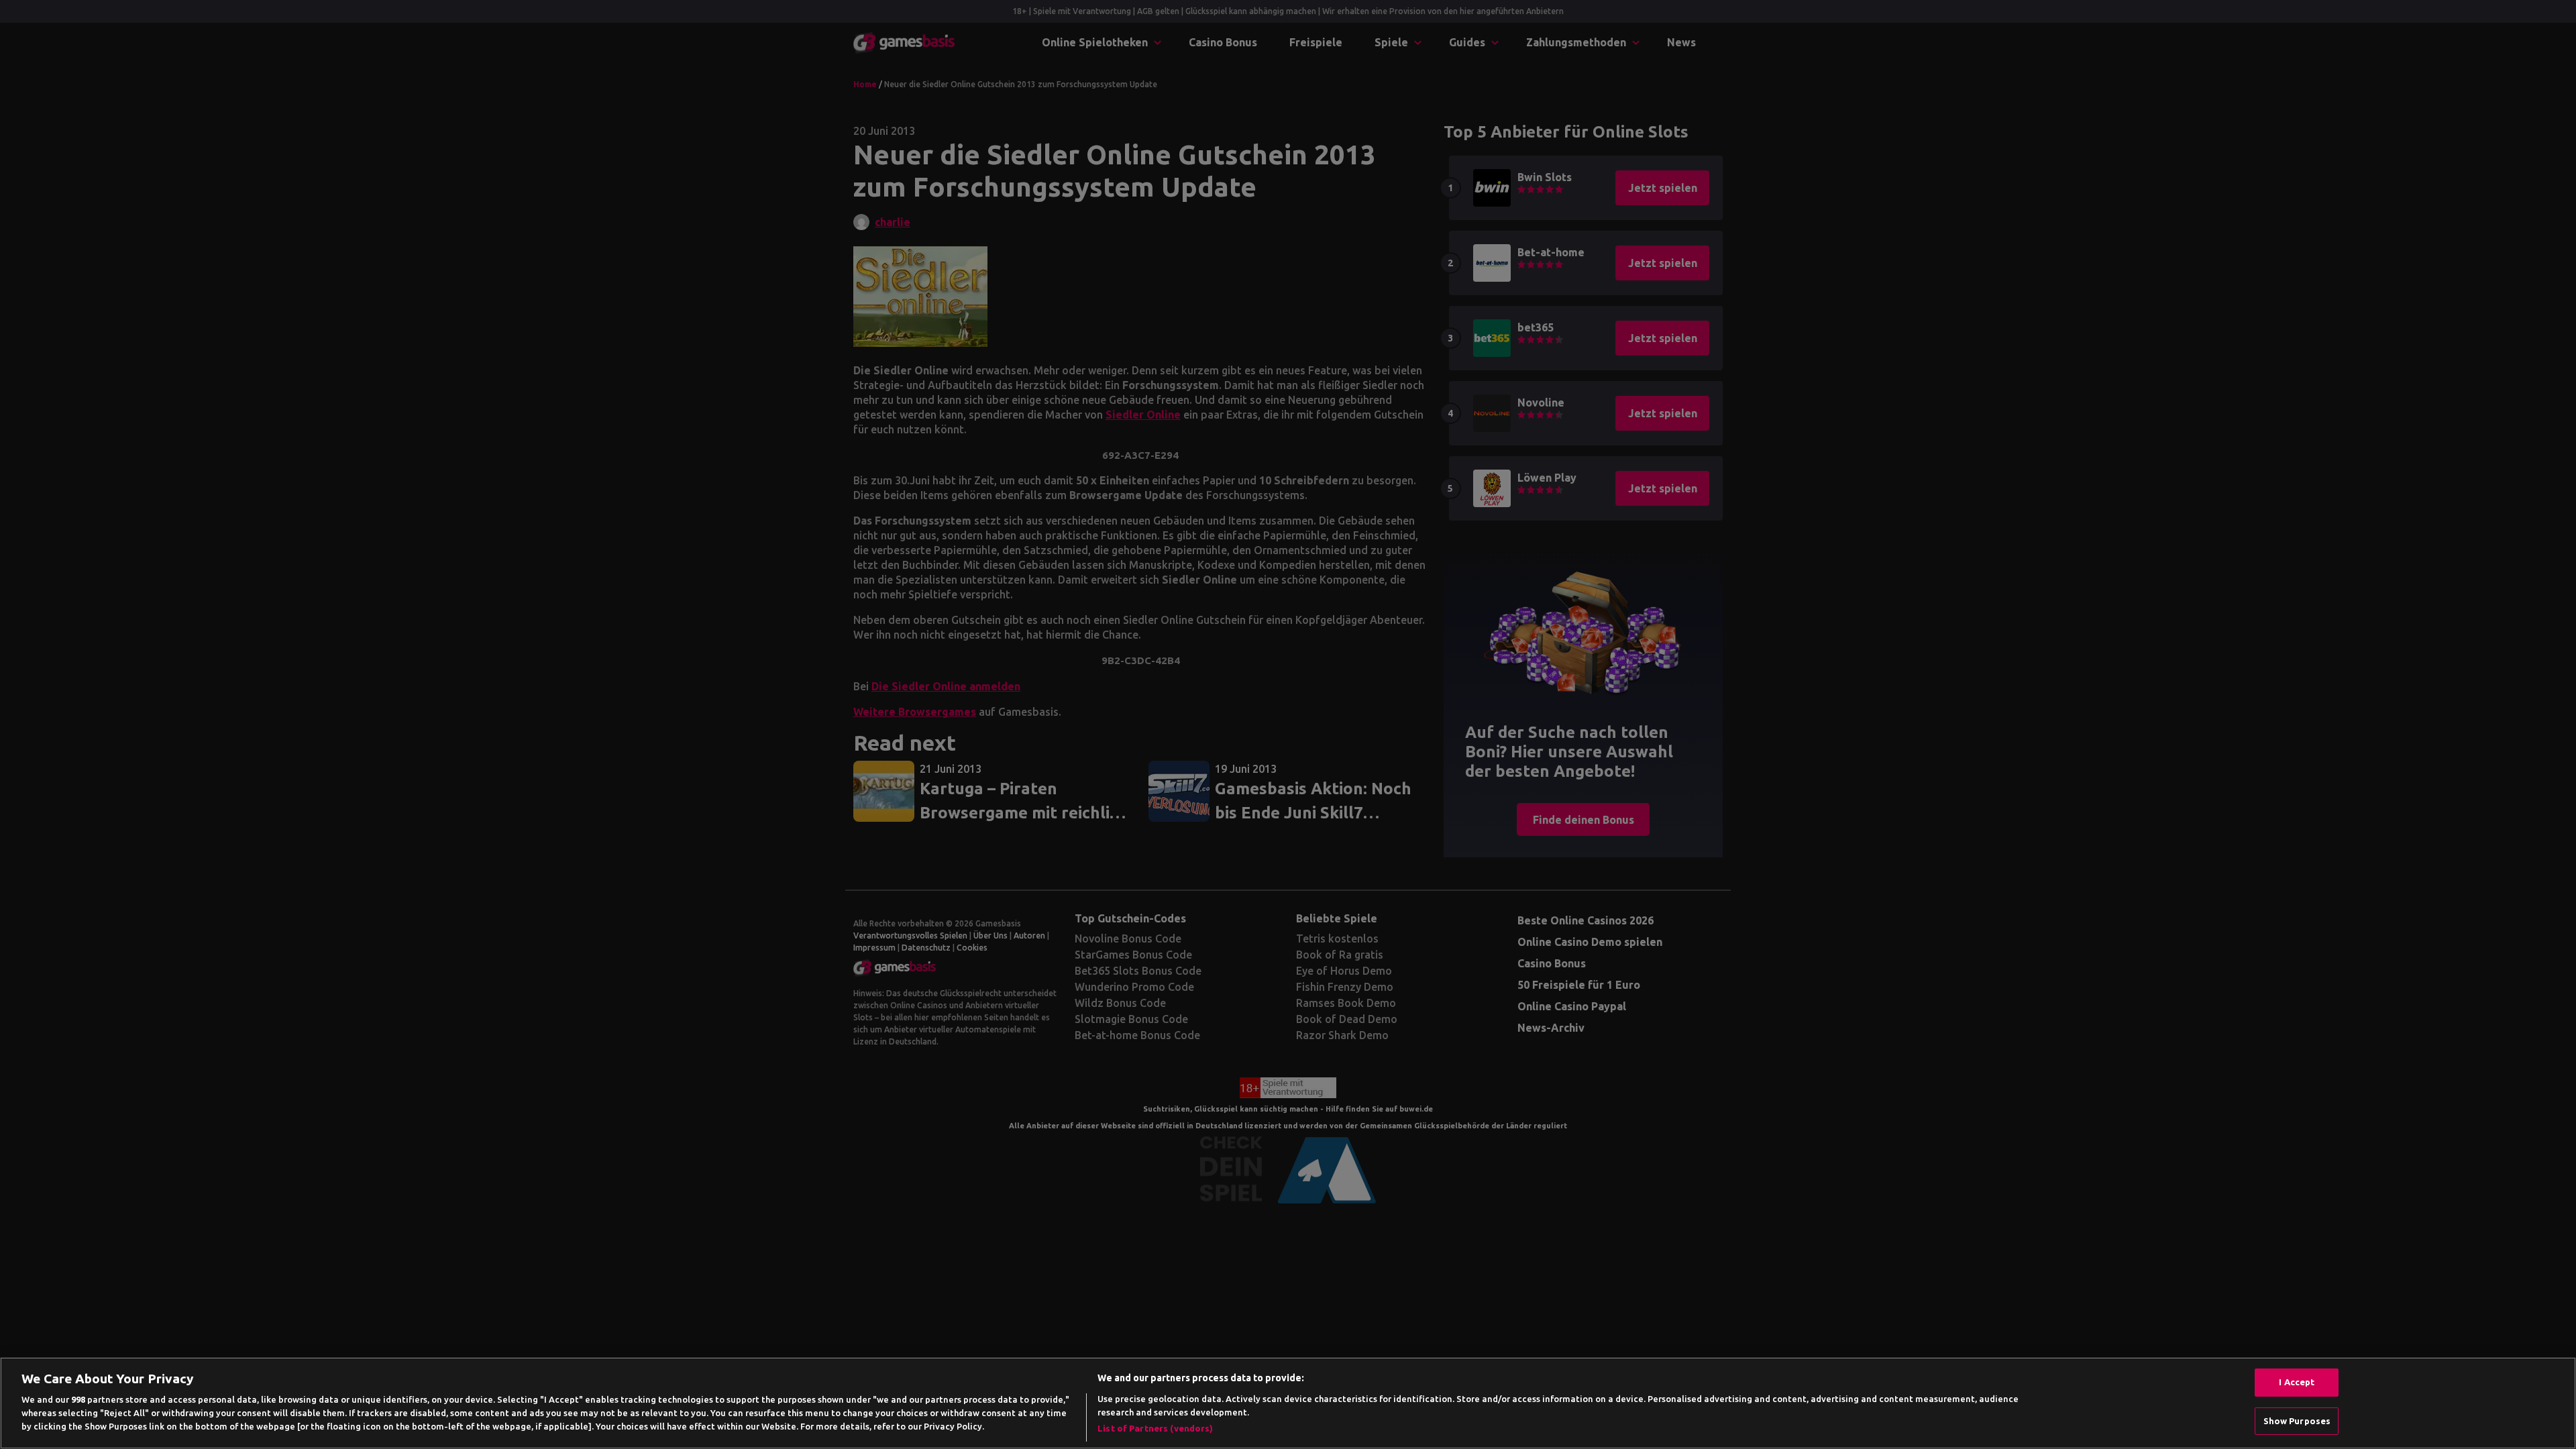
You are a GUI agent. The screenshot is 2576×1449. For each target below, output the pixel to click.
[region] (1288, 1403)
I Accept (2297, 1382)
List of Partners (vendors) (1155, 1428)
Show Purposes (2297, 1421)
